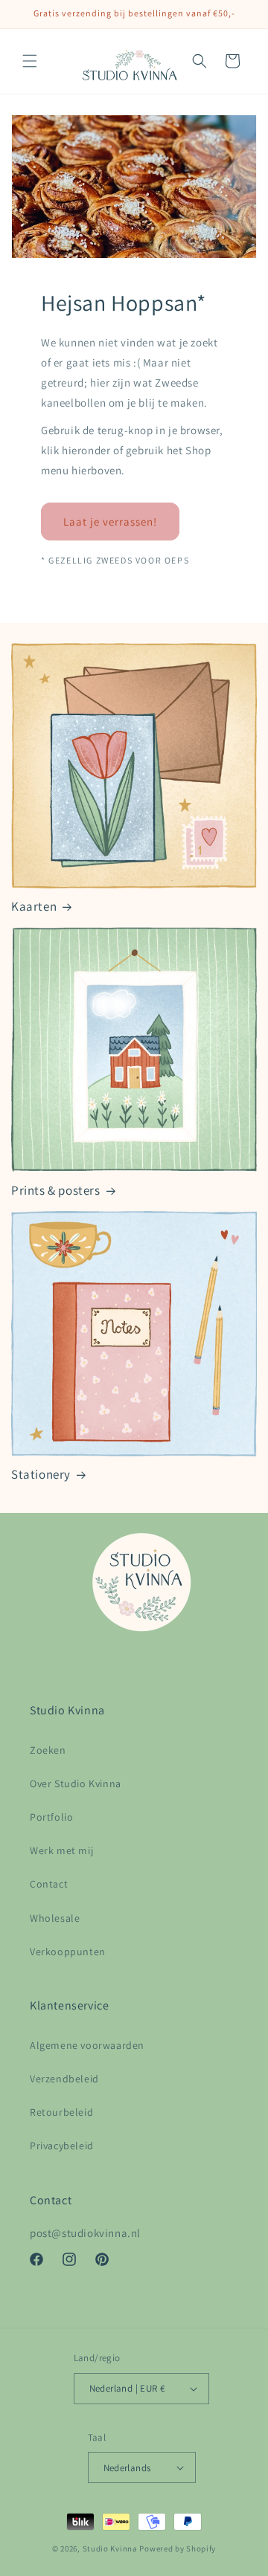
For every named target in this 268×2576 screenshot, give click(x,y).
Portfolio (51, 1817)
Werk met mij (61, 1850)
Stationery (41, 1474)
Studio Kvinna (110, 2548)
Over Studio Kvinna (76, 1783)
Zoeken (48, 1750)
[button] (30, 61)
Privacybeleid (62, 2146)
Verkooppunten (68, 1952)
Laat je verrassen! (110, 521)
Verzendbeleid (64, 2079)
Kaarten (34, 906)
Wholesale (55, 1918)
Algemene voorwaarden (87, 2045)
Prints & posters (56, 1190)
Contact (49, 1884)
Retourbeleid (61, 2112)
